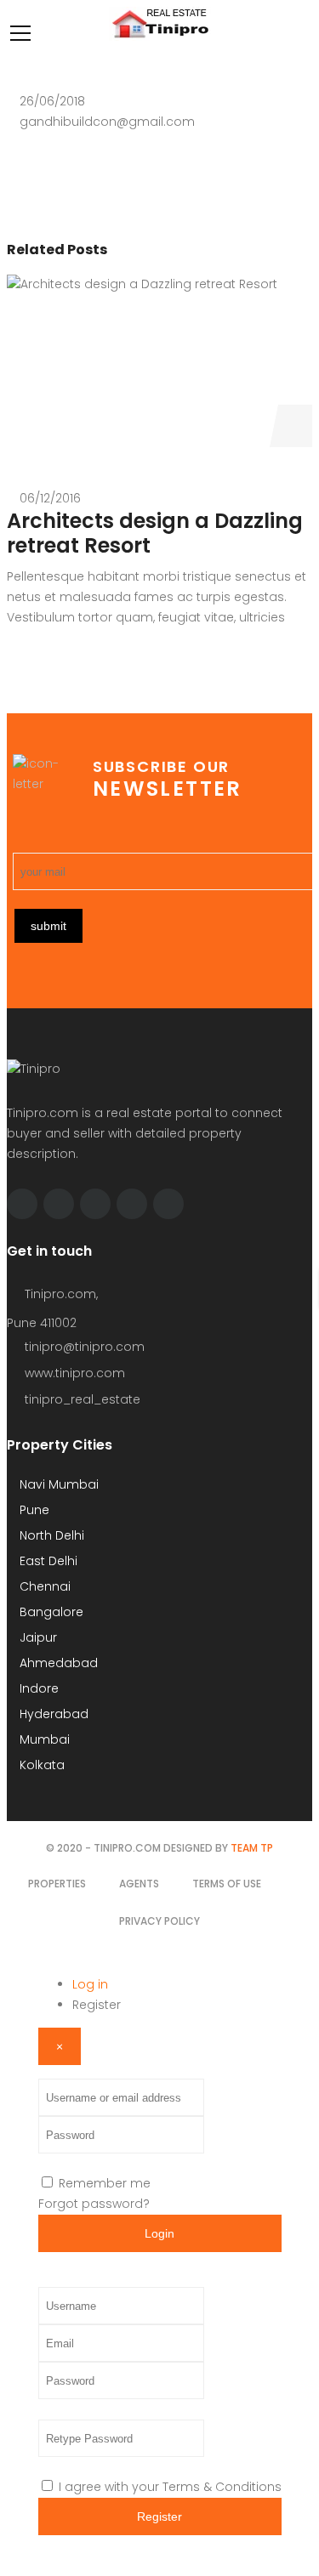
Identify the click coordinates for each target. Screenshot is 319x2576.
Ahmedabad (57, 1663)
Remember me (105, 2183)
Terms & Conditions (222, 2487)
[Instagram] (95, 1204)
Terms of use (227, 1884)
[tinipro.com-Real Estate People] (160, 37)
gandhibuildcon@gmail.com (107, 122)
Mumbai (43, 1739)
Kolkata (40, 1765)
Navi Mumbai (57, 1484)
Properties (57, 1884)
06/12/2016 (50, 498)
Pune (33, 1510)
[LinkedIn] (132, 1204)
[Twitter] (59, 1204)
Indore (37, 1688)
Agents (139, 1884)
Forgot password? (94, 2204)
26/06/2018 (52, 101)
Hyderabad (52, 1714)
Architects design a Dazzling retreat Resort (155, 533)
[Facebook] (22, 1204)
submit (48, 926)
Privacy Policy (159, 1921)
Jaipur (37, 1637)
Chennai (43, 1586)
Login (159, 2233)
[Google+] (168, 1204)
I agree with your (170, 2487)
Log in (90, 1984)
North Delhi (50, 1535)
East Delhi (47, 1561)
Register (97, 2005)
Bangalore (50, 1612)
